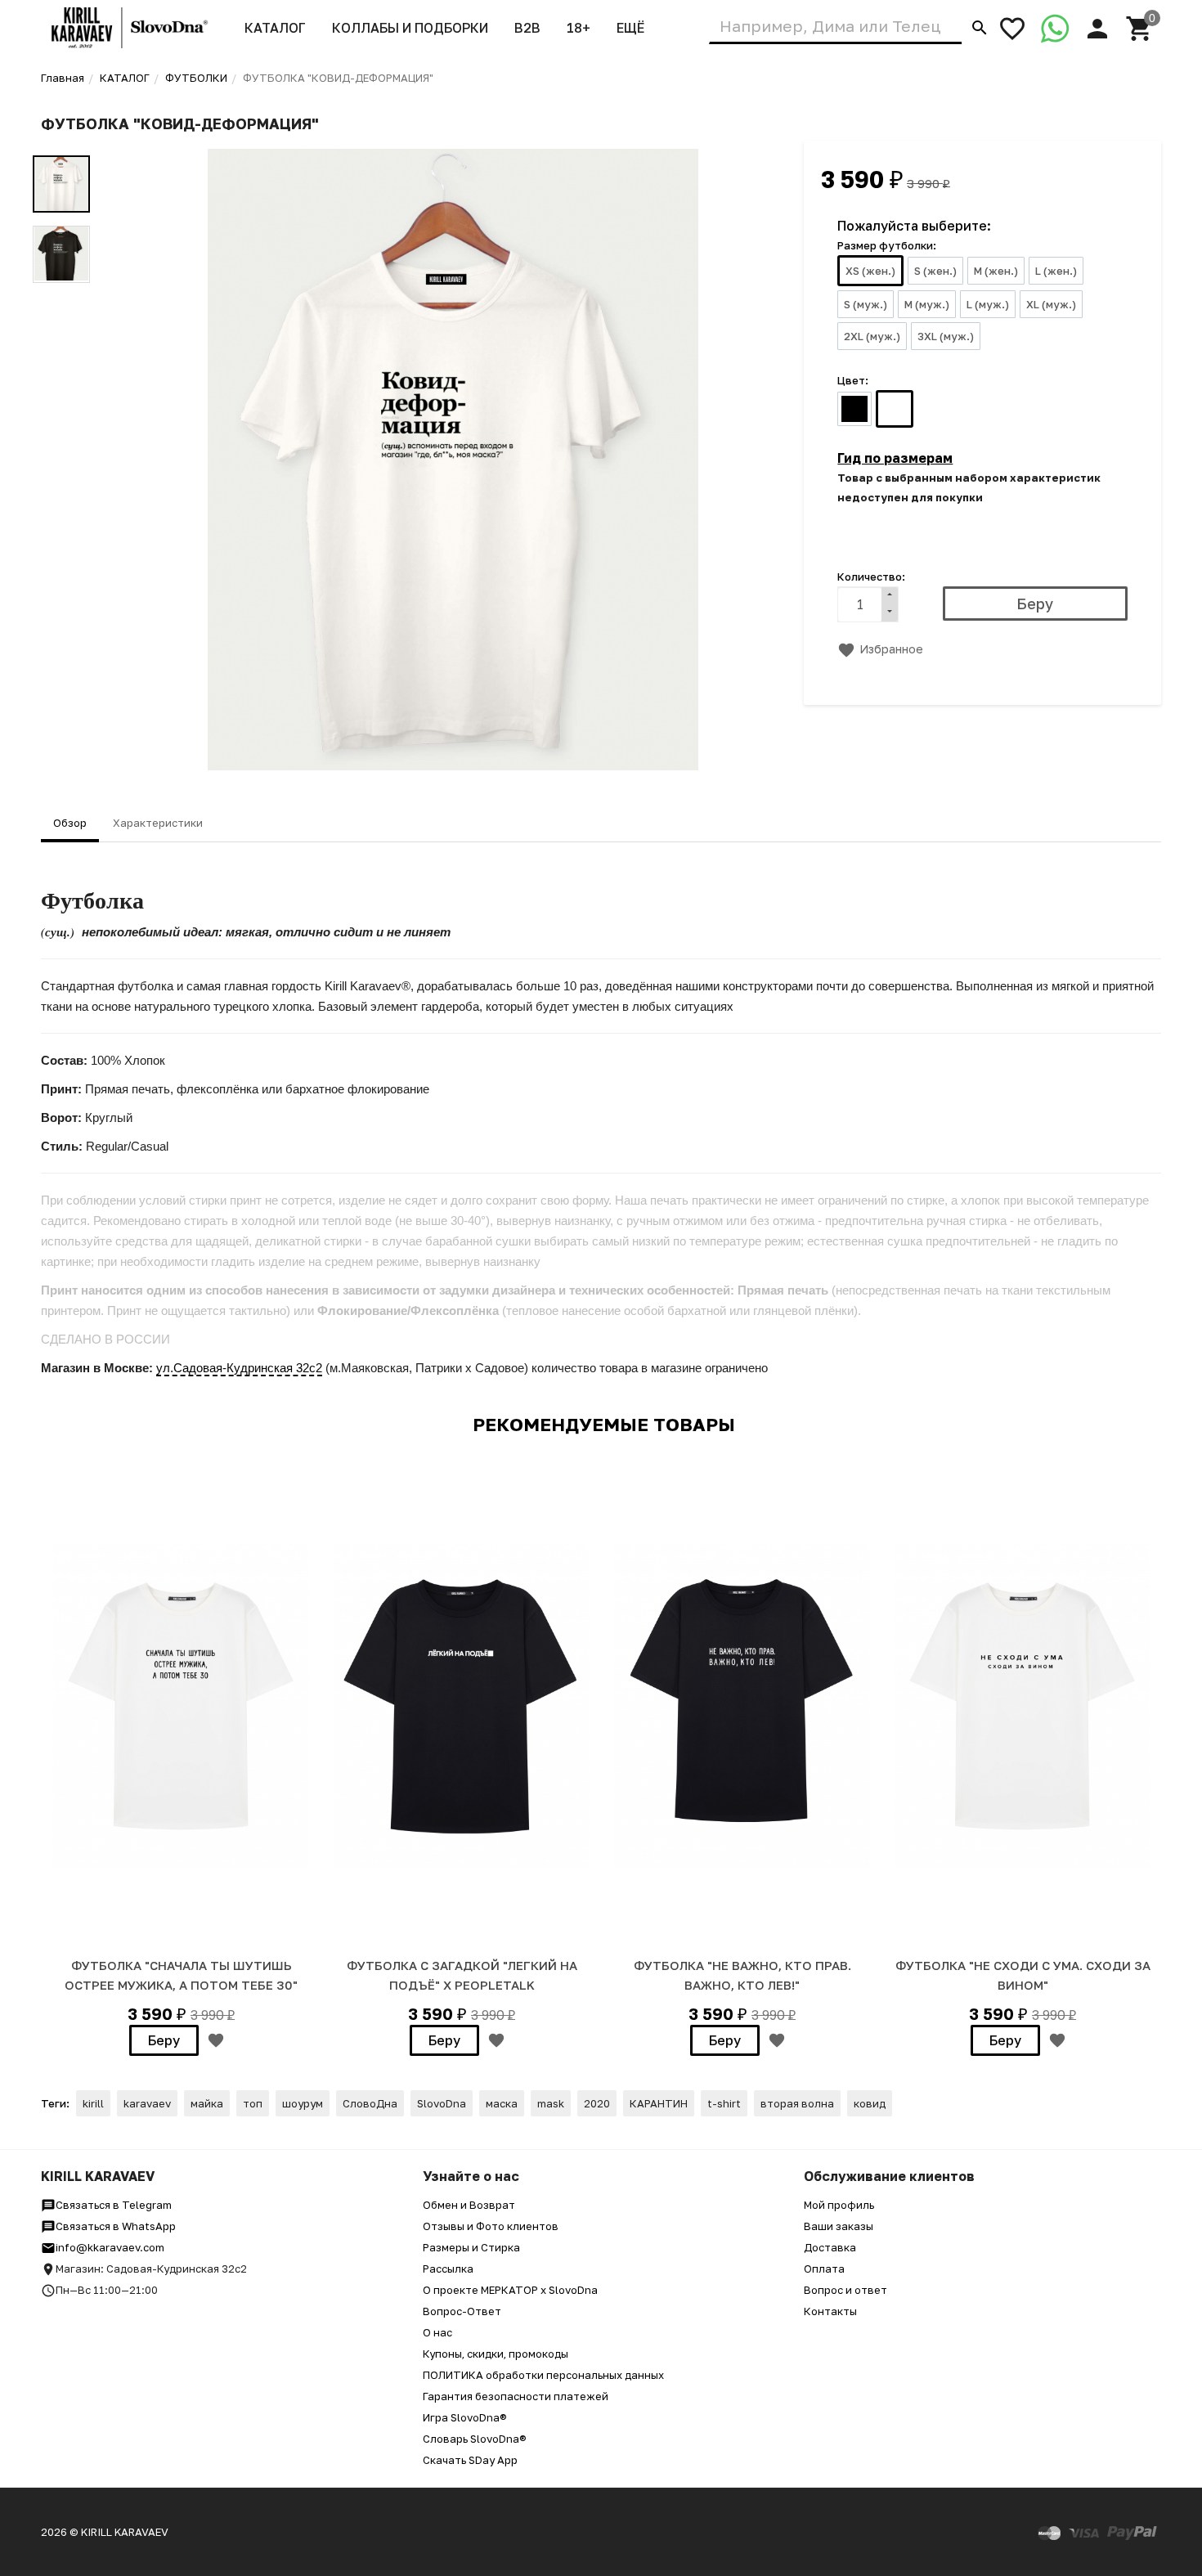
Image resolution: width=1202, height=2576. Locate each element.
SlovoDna (442, 2103)
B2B (527, 28)
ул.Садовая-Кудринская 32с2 (239, 1368)
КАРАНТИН (659, 2103)
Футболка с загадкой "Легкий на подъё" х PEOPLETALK (462, 1975)
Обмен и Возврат (469, 2205)
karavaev (147, 2103)
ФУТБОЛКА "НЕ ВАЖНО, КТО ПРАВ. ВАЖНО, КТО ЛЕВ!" (742, 1975)
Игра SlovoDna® (465, 2417)
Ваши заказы (839, 2226)
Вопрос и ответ (845, 2290)
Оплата (824, 2269)
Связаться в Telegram (114, 2205)
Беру (164, 2040)
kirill (93, 2103)
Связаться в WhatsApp (116, 2226)
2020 (597, 2103)
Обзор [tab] (70, 823)
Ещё (630, 28)
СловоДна (370, 2103)
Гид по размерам (895, 458)
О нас (437, 2332)
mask (551, 2103)
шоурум (303, 2103)
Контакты (830, 2311)
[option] (453, 460)
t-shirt (724, 2103)
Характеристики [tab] (158, 823)
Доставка (830, 2247)
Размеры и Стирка (471, 2247)
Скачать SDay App (470, 2460)
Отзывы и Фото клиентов (491, 2226)
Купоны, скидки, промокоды (496, 2354)
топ (253, 2103)
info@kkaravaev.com (110, 2247)
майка (207, 2103)
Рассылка (448, 2269)
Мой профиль (839, 2205)
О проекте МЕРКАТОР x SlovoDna (510, 2290)
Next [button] (1157, 1761)
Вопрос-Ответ (462, 2311)
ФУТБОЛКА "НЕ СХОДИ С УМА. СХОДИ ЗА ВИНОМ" (1023, 1975)
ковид (870, 2103)
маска (502, 2103)
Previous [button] (45, 1761)
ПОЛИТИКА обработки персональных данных (543, 2375)
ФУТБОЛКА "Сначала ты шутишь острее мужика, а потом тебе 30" (181, 1975)
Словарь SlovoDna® (475, 2439)
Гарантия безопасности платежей (516, 2396)
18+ (579, 28)
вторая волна (797, 2103)
